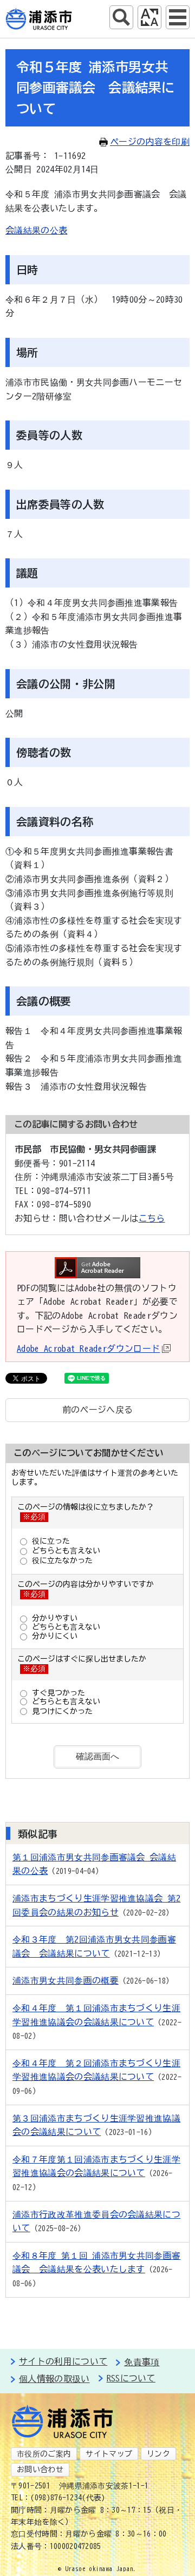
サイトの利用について (63, 2361)
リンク (158, 2454)
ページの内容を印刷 (150, 142)
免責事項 (142, 2362)
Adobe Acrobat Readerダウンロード (88, 1349)
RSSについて (131, 2378)
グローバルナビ (178, 17)
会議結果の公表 (36, 230)
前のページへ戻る (98, 1410)
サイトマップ (109, 2454)
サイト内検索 (121, 17)
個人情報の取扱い (54, 2379)
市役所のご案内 (44, 2454)
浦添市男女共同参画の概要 (66, 1980)
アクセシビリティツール (149, 17)
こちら (152, 1218)
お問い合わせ (40, 2470)
